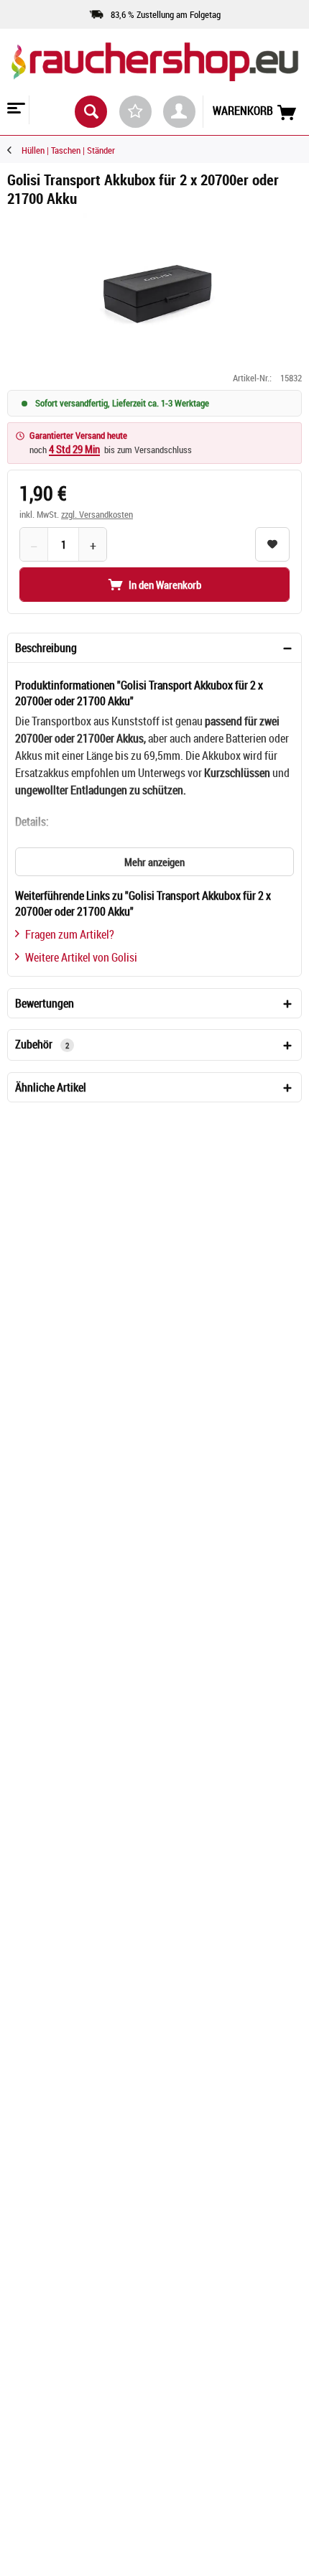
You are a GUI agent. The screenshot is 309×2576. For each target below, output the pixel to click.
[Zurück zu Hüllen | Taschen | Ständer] (14, 150)
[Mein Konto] (179, 112)
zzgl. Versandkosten (97, 514)
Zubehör (42, 1044)
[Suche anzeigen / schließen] (91, 112)
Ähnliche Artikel (51, 1087)
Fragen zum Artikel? (70, 934)
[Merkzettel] (135, 112)
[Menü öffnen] (14, 110)
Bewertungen (45, 1003)
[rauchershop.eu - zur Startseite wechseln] (154, 71)
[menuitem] (15, 110)
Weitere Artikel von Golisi (81, 957)
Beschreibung (46, 648)
